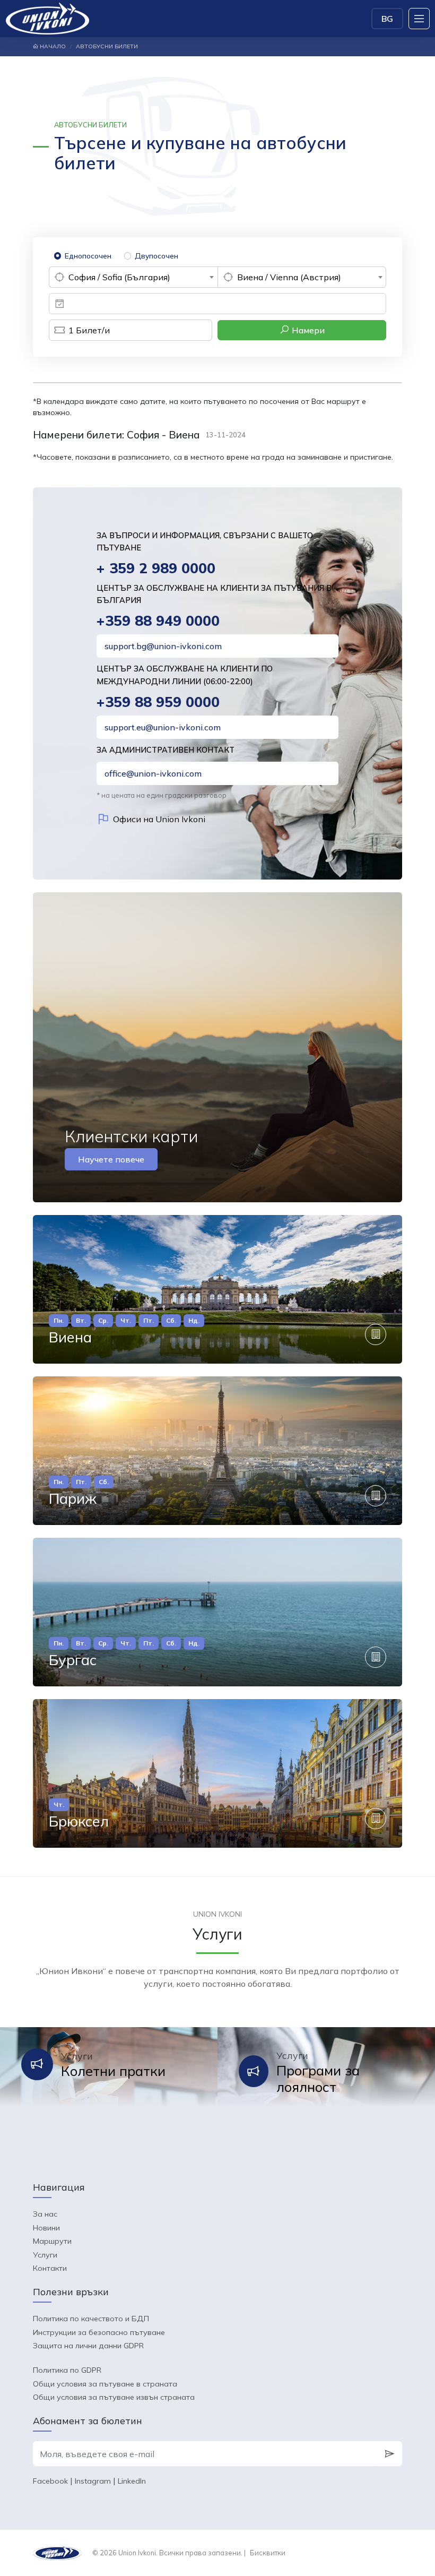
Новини (46, 2228)
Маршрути (52, 2241)
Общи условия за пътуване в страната (105, 2384)
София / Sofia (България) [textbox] (119, 277)
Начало (52, 46)
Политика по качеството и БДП (91, 2319)
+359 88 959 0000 (158, 702)
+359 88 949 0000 (158, 621)
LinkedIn (132, 2481)
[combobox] (133, 277)
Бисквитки (268, 2553)
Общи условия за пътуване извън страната (114, 2397)
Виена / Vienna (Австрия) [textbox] (289, 277)
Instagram (93, 2481)
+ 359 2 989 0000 (156, 568)
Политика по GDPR (67, 2370)
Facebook (50, 2481)
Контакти (50, 2268)
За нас (45, 2214)
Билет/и (89, 330)
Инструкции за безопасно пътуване (99, 2332)
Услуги (45, 2255)
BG (387, 19)
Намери (307, 330)
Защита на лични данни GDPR (88, 2346)
